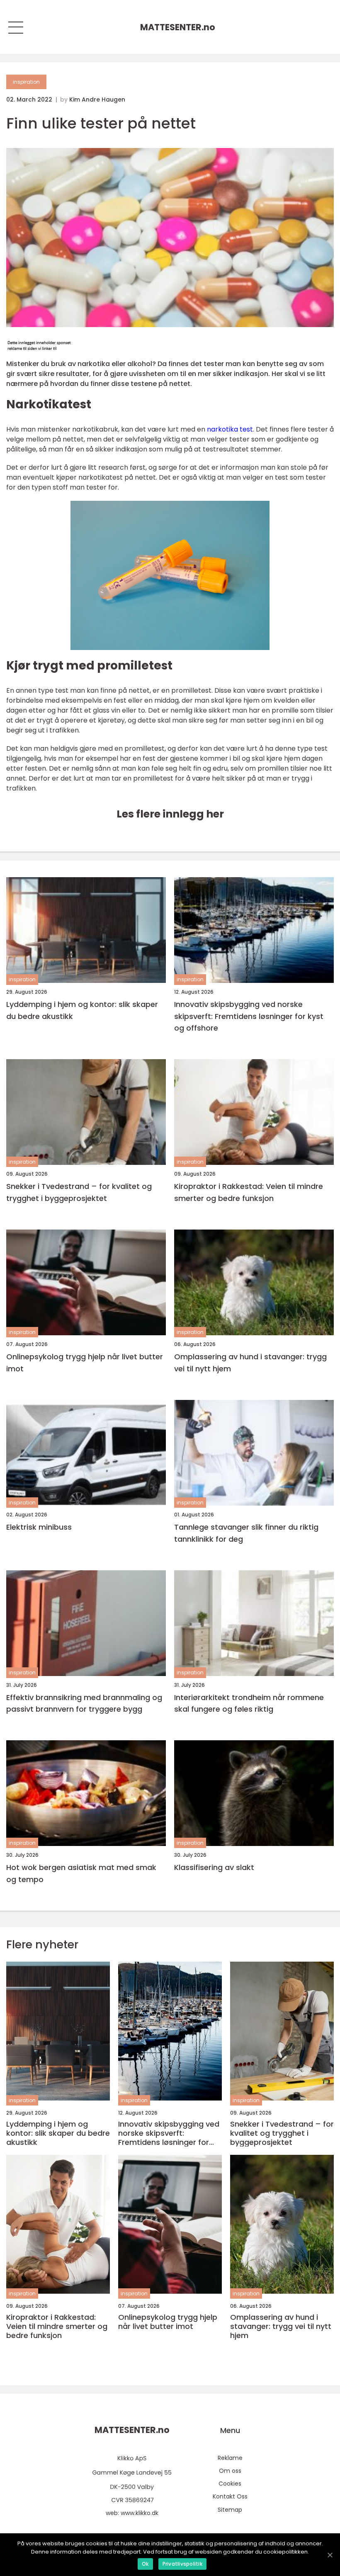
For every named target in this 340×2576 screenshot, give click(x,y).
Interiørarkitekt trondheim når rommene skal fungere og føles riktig (249, 1703)
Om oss (230, 2471)
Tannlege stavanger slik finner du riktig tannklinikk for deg (246, 1533)
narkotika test (230, 429)
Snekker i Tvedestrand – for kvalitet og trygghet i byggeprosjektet (79, 1192)
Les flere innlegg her (170, 814)
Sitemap (230, 2510)
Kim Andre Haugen (97, 99)
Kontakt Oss (230, 2496)
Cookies (230, 2484)
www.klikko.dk (140, 2513)
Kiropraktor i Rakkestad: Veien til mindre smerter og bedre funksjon (249, 1192)
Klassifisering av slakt (214, 1867)
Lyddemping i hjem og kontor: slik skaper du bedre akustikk (82, 1010)
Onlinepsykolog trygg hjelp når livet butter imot (85, 1363)
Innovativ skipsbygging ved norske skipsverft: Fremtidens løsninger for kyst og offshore (249, 1016)
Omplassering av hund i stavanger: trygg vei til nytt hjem (250, 1363)
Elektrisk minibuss (39, 1527)
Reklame (230, 2458)
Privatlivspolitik (182, 2564)
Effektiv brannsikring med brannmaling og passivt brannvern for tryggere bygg (84, 1703)
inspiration (26, 82)
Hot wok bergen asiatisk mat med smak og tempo (81, 1873)
